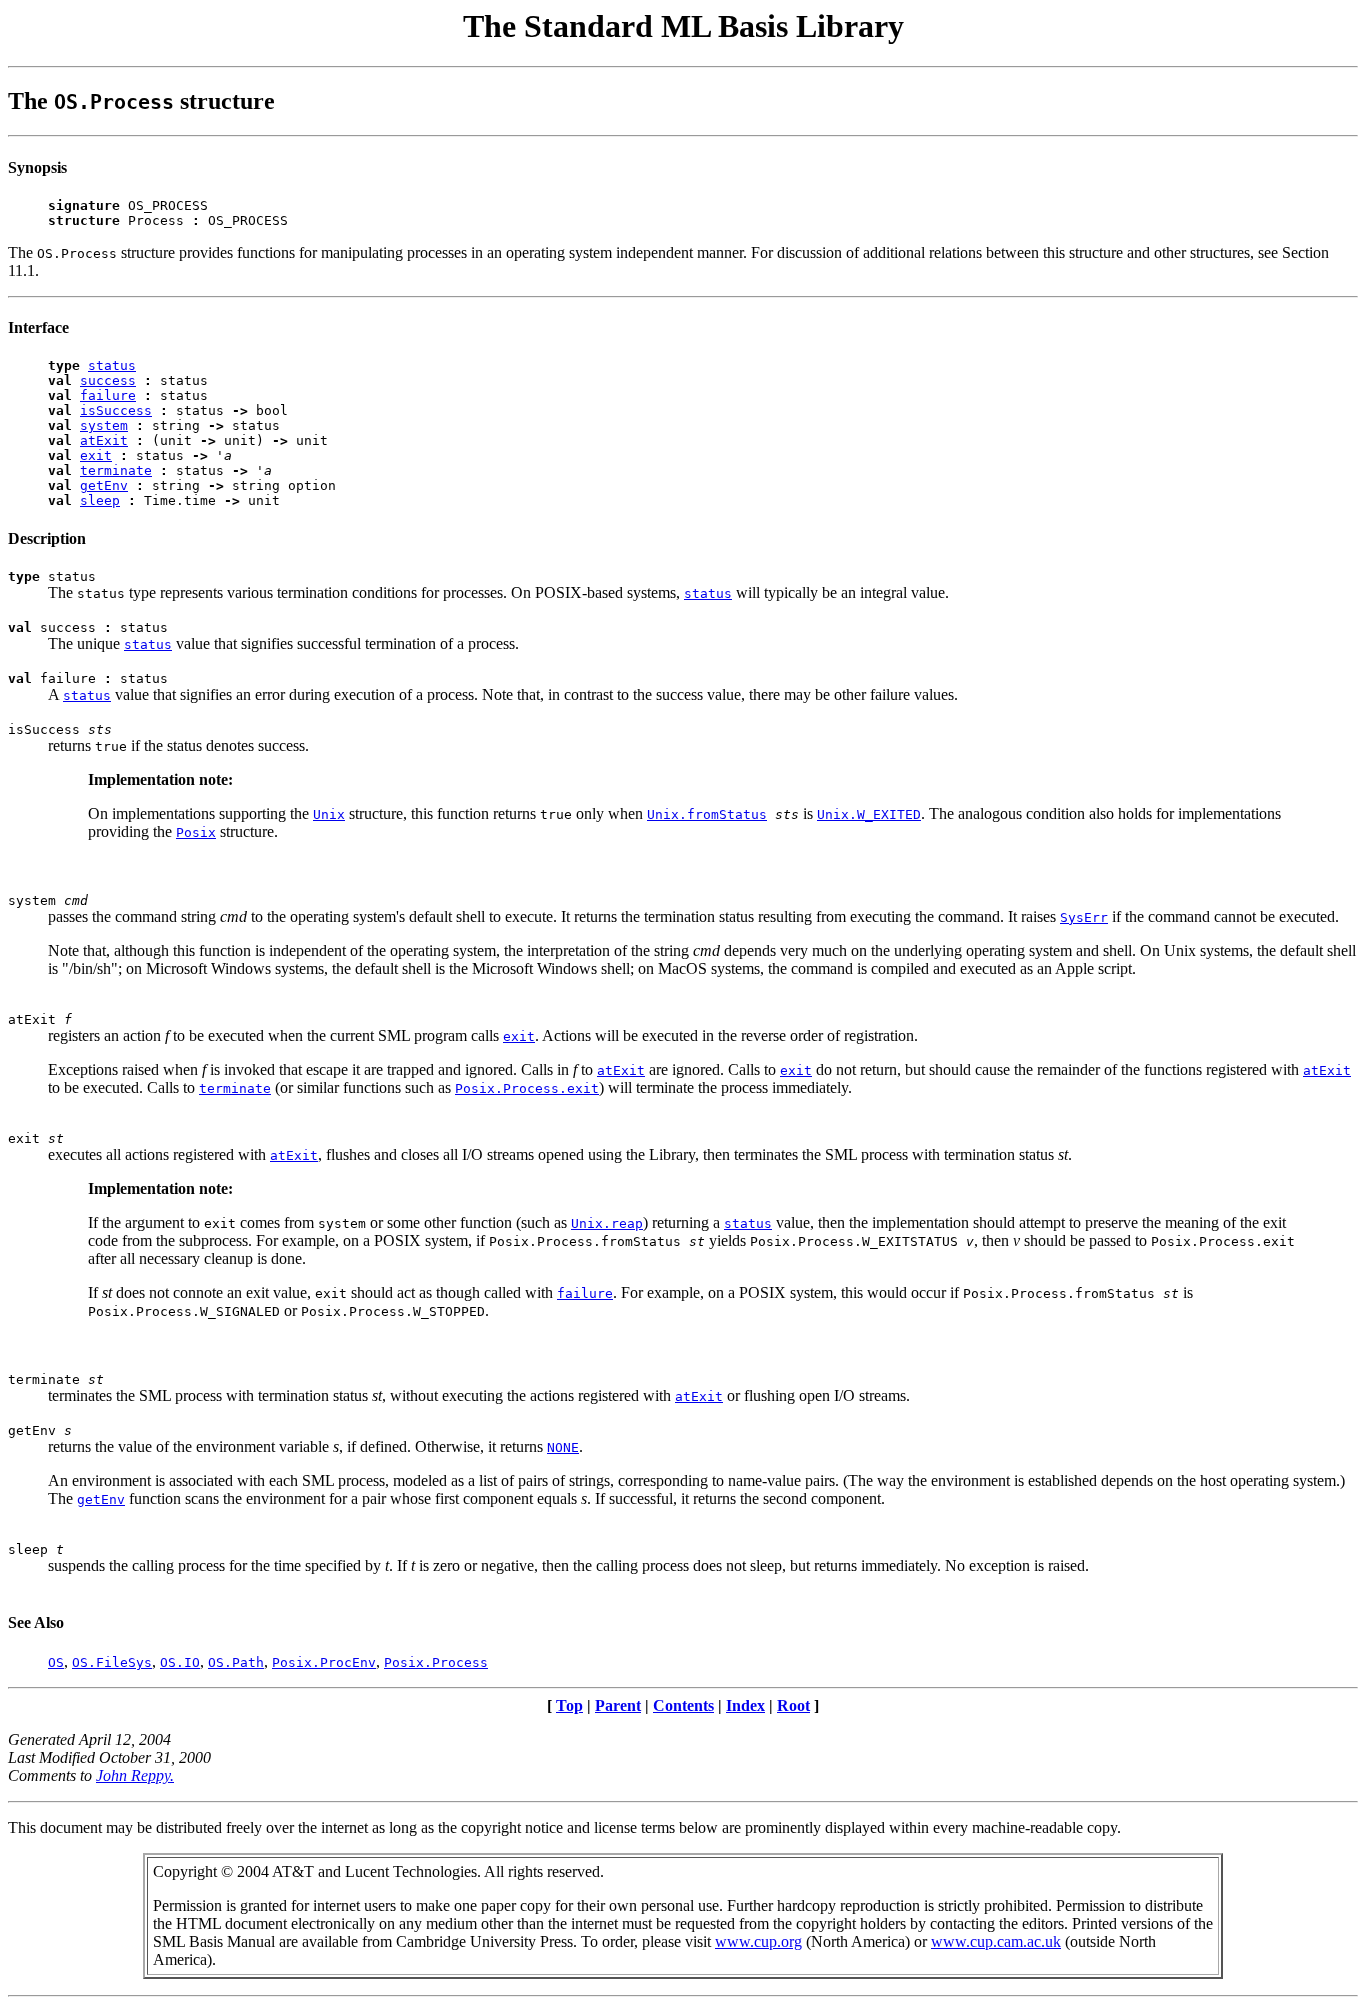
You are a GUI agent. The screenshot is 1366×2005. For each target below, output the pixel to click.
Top (569, 1705)
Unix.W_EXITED (869, 814)
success (108, 380)
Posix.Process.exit (527, 1088)
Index (745, 1705)
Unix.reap (607, 1223)
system (104, 425)
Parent (618, 1705)
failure (108, 395)
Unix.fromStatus (707, 814)
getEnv (104, 485)
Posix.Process (436, 1662)
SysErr (1084, 917)
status (112, 365)
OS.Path (236, 1662)
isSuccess (116, 410)
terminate (116, 470)
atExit (104, 440)
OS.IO (180, 1662)
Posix (196, 832)
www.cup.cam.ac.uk (996, 1941)
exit (96, 455)
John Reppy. (135, 1775)
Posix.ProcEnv (324, 1662)
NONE (563, 1447)
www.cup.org (758, 1941)
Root (793, 1705)
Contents (683, 1705)
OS (56, 1662)
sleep (100, 500)
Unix (329, 814)
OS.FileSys (112, 1662)
